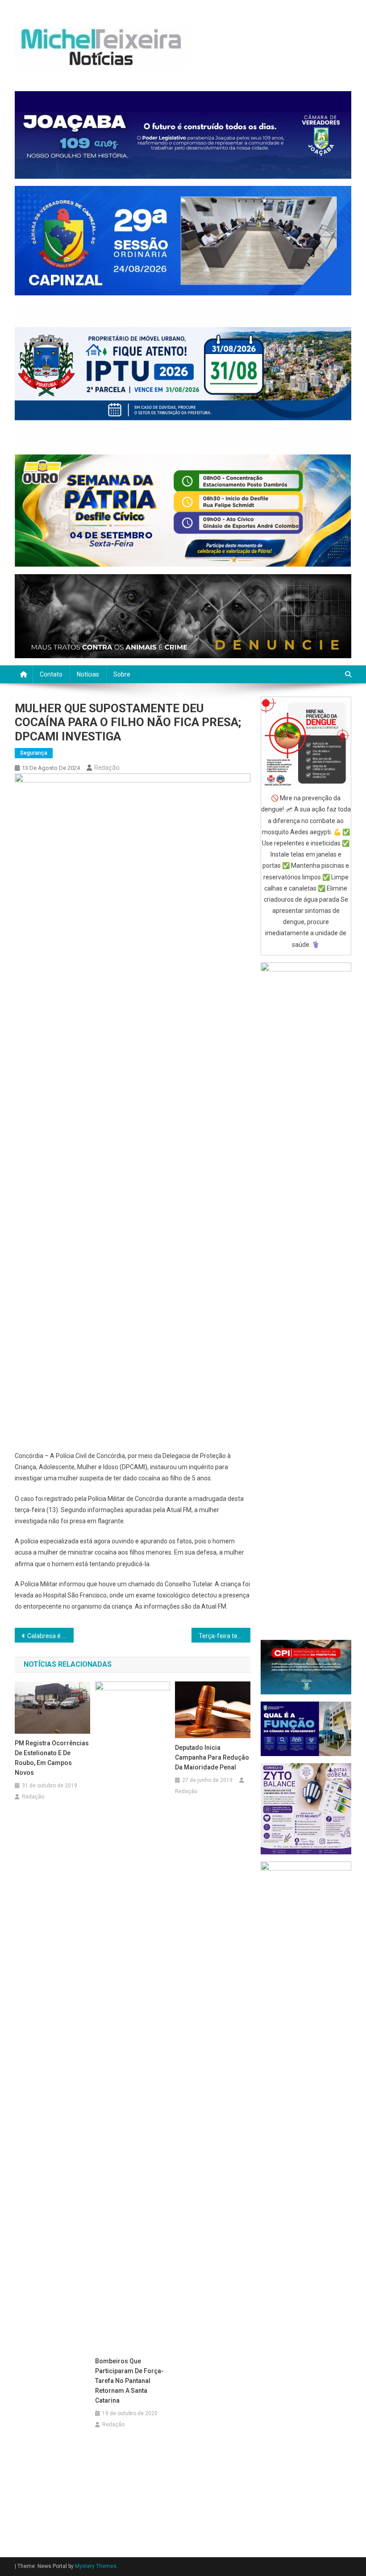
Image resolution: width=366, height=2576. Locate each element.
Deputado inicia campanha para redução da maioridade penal (212, 1757)
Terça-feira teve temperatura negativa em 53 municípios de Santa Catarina (225, 1636)
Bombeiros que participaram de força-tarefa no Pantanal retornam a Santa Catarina (129, 2381)
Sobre (122, 674)
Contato (51, 674)
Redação (107, 768)
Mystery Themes (96, 2566)
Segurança (34, 753)
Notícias (88, 674)
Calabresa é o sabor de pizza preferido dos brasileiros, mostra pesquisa (50, 1636)
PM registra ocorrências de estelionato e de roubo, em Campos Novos (52, 1758)
